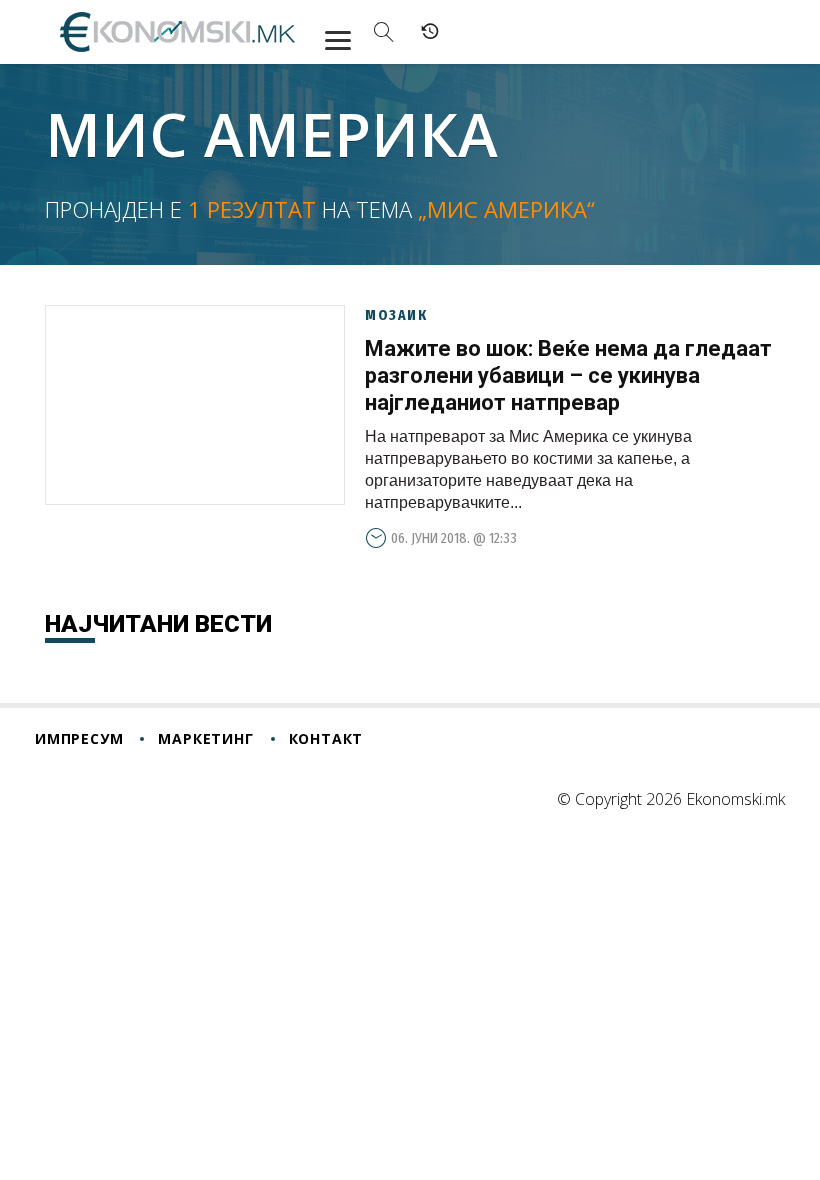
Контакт (326, 738)
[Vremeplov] (430, 32)
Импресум (79, 738)
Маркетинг (205, 738)
